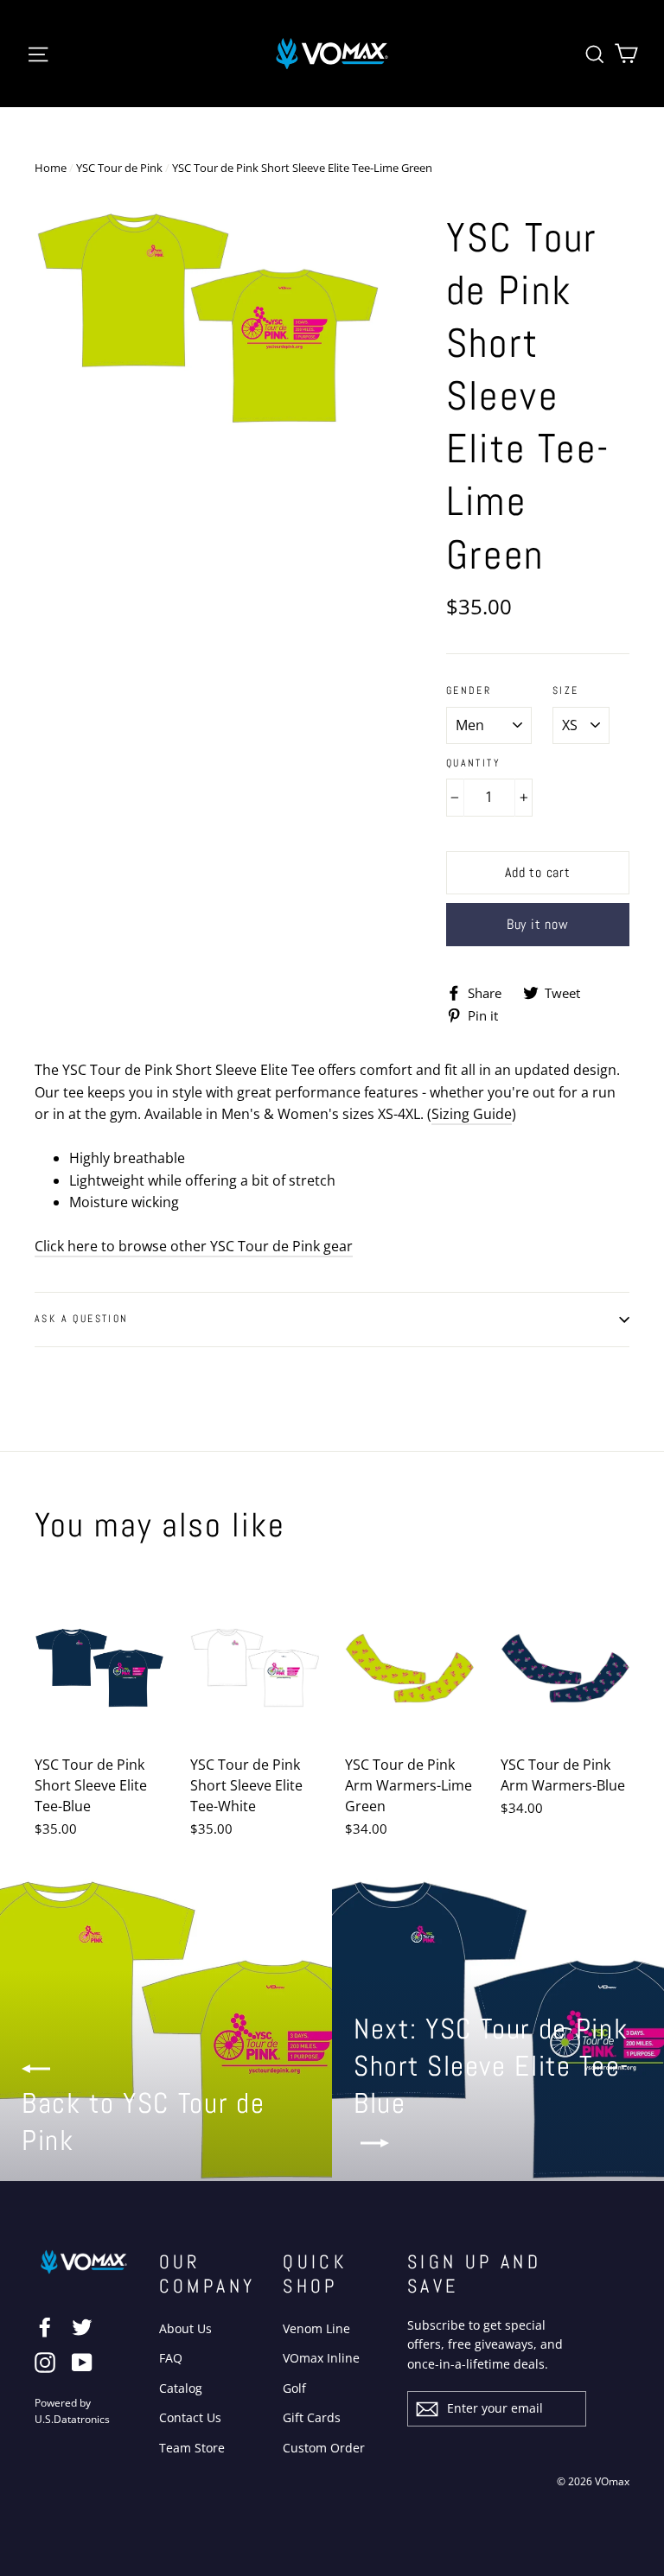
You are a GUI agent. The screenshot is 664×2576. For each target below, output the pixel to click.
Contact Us (190, 2417)
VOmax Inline (321, 2358)
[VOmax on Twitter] (82, 2327)
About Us (185, 2328)
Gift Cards (312, 2417)
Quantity (473, 763)
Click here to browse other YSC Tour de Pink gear (194, 1246)
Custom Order (324, 2448)
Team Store (192, 2448)
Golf (294, 2388)
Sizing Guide (472, 1114)
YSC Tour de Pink (119, 168)
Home (51, 168)
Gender (469, 691)
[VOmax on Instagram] (45, 2362)
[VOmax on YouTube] (82, 2362)
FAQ (171, 2358)
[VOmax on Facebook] (45, 2327)
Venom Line (316, 2328)
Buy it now (538, 924)
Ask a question (82, 1319)
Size (566, 691)
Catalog (181, 2388)
